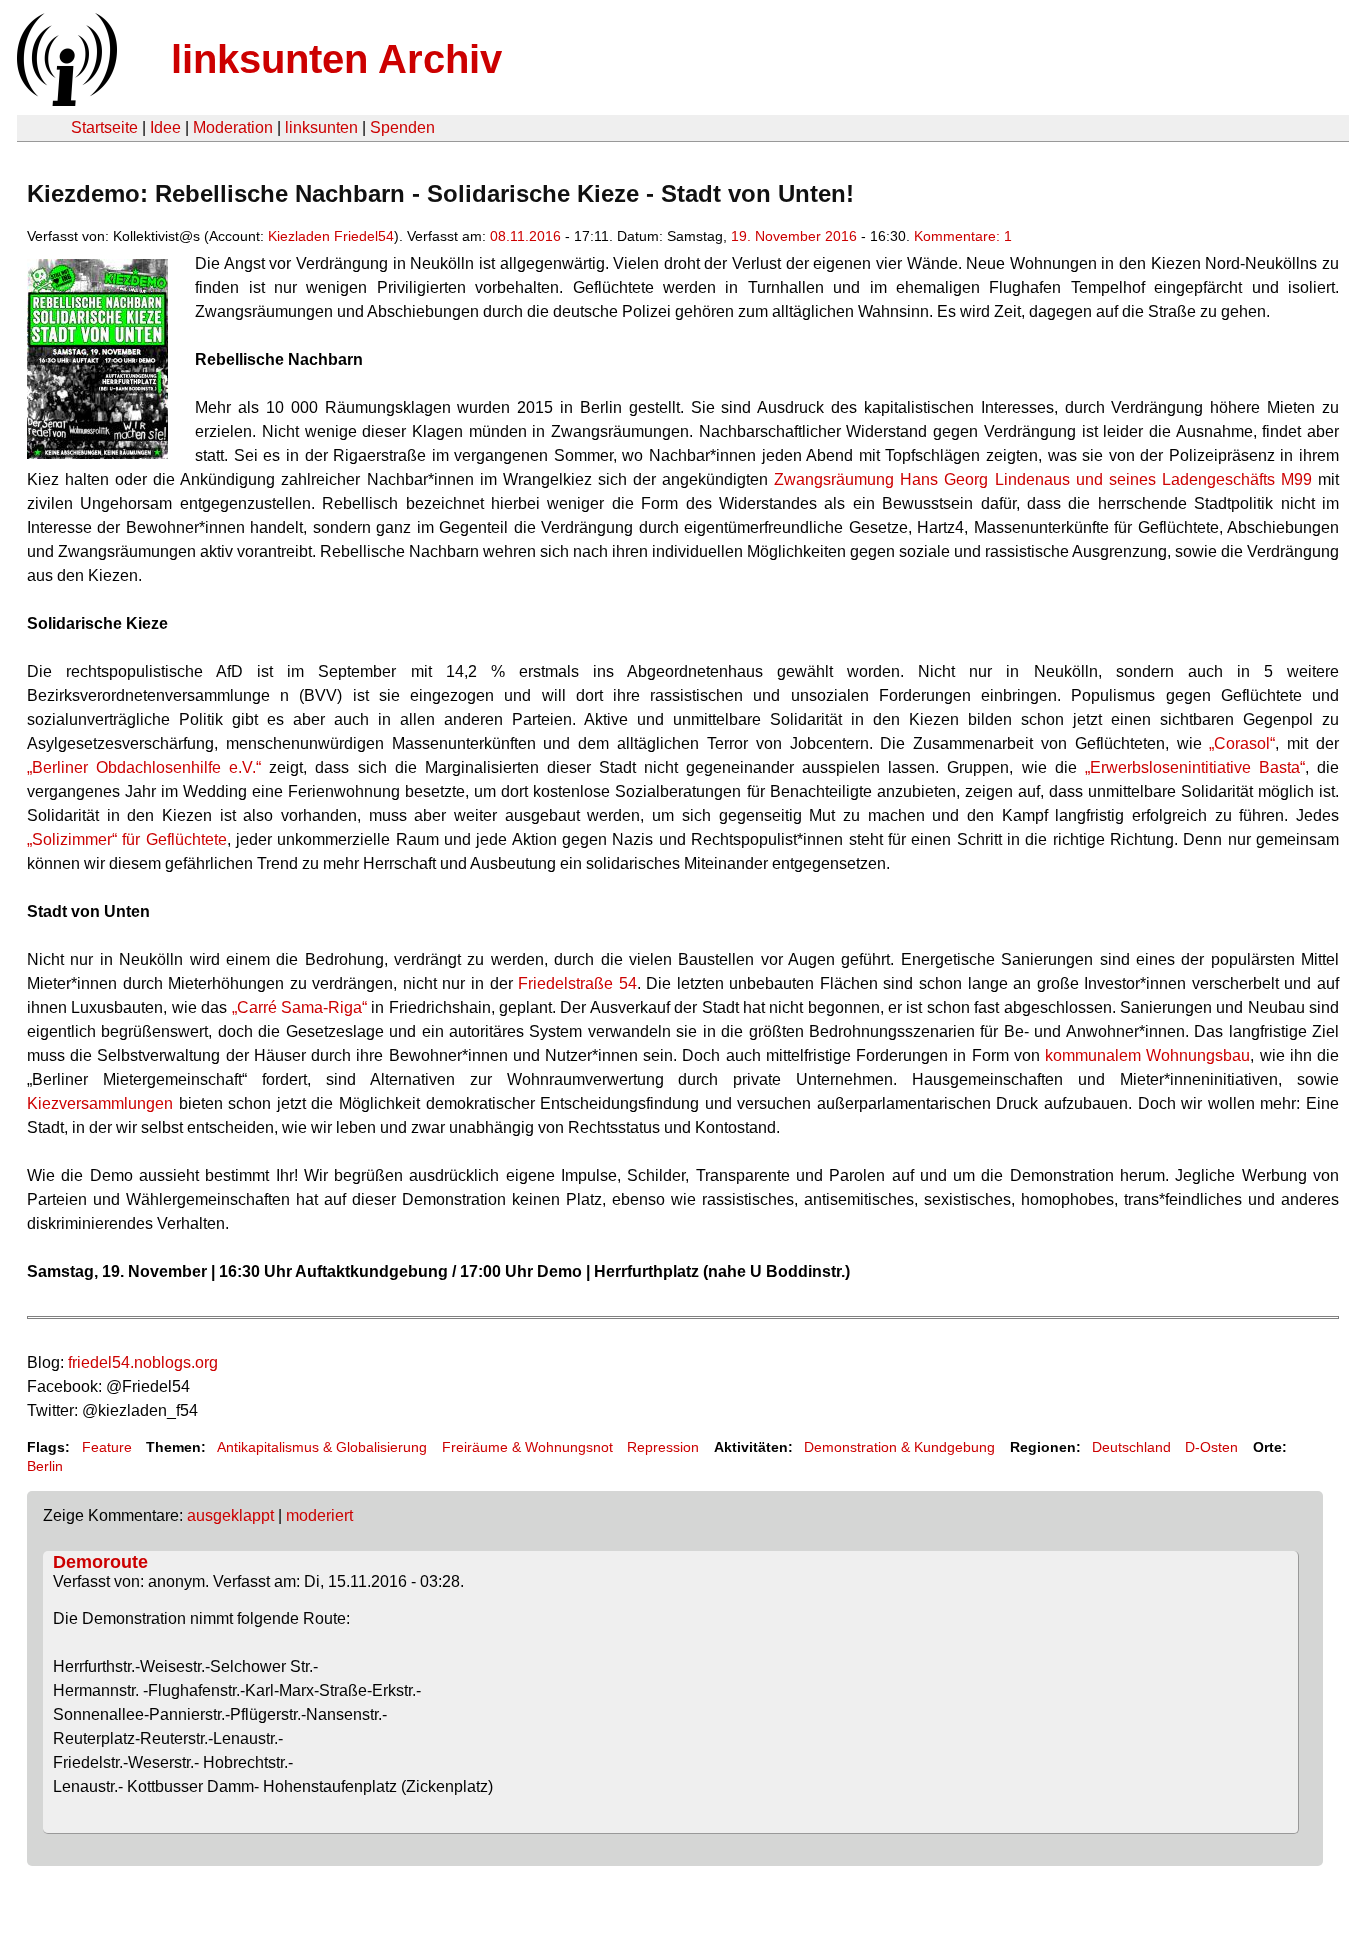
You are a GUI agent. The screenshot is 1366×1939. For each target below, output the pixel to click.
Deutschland (1131, 1447)
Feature (107, 1447)
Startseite (104, 127)
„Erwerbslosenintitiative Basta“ (1195, 767)
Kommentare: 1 (963, 236)
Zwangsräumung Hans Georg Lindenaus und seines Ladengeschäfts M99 (1043, 479)
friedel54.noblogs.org (143, 1362)
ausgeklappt (230, 1515)
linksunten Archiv (336, 59)
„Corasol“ (1242, 743)
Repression (663, 1447)
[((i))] (65, 100)
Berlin (45, 1466)
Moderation (233, 127)
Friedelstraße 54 (577, 983)
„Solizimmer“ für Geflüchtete (127, 839)
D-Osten (1211, 1447)
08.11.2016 (525, 236)
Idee (165, 127)
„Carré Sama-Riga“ (299, 1007)
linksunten (321, 127)
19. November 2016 (794, 236)
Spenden (402, 127)
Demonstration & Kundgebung (899, 1447)
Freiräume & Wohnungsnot (527, 1447)
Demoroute (100, 1562)
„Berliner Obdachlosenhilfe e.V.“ (144, 767)
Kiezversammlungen (100, 1103)
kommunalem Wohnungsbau (1147, 1055)
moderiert (319, 1515)
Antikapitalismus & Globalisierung (322, 1447)
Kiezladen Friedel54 (331, 236)
